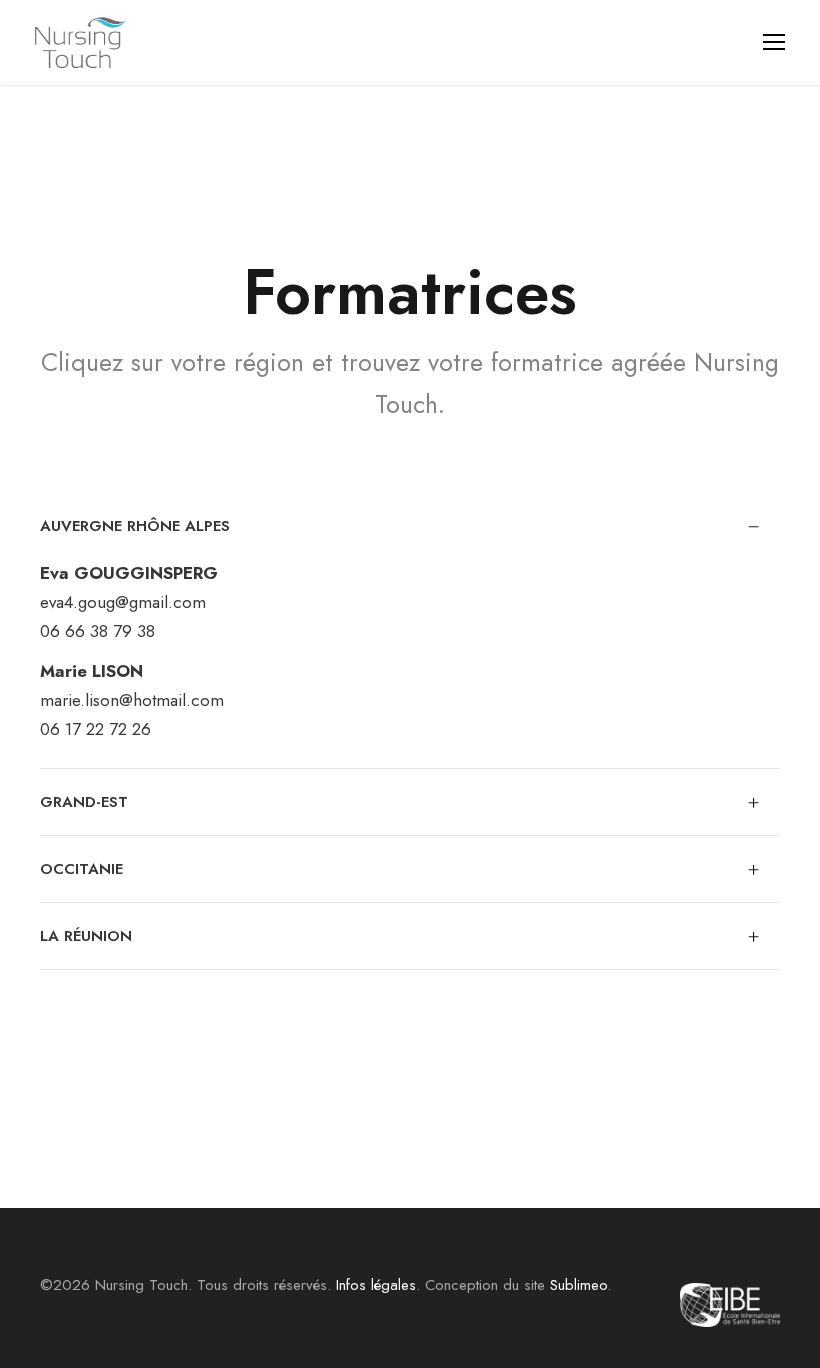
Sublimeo (578, 1285)
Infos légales (376, 1285)
